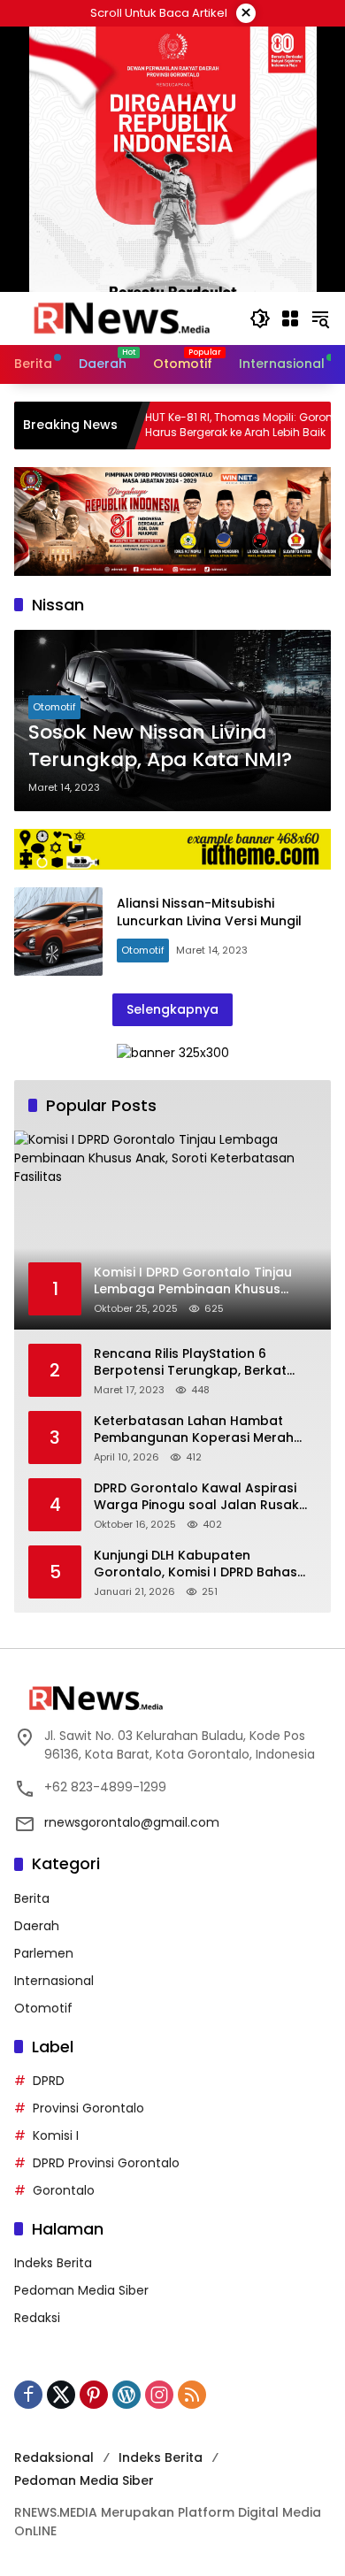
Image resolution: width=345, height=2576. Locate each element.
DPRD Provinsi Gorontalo (106, 2163)
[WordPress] (126, 2395)
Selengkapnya (172, 1009)
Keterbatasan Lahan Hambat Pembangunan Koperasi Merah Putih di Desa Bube (194, 1430)
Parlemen (44, 1953)
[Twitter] (61, 2395)
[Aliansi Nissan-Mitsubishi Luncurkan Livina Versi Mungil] (58, 931)
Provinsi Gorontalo (88, 2108)
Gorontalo (64, 2190)
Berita (32, 1898)
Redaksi (37, 2318)
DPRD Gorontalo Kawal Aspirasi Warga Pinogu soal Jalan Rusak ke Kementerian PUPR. (196, 1497)
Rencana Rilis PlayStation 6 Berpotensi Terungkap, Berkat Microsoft (190, 1363)
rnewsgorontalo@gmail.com (132, 1822)
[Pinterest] (94, 2395)
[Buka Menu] (290, 318)
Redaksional (54, 2457)
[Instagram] (159, 2395)
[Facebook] (28, 2395)
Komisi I (56, 2135)
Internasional (54, 1981)
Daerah (37, 1926)
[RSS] (192, 2395)
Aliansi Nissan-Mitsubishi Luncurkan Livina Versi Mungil (209, 912)
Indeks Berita (53, 2263)
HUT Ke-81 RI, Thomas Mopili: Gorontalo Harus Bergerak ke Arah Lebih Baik (208, 425)
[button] (260, 318)
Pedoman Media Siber (81, 2290)
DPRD (49, 2081)
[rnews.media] (123, 318)
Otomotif (54, 707)
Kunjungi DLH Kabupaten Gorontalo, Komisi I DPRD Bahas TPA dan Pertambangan (195, 1564)
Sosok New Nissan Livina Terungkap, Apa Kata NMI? (160, 746)
